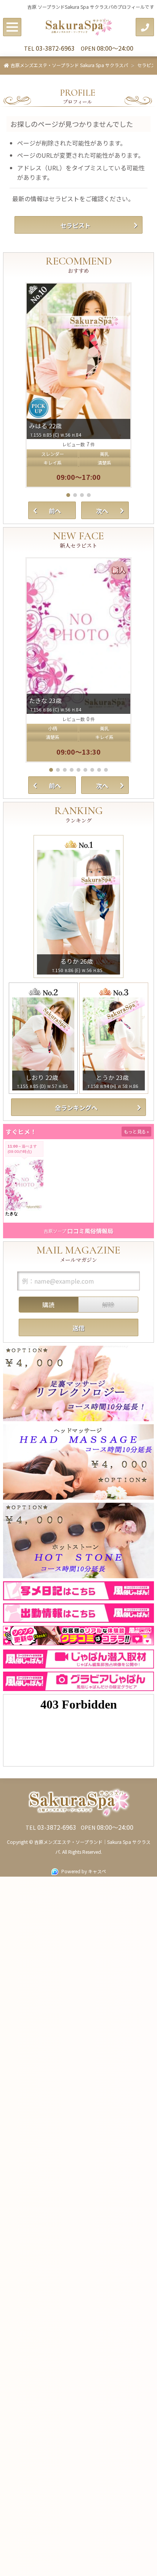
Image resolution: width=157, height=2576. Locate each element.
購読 (48, 1305)
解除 (108, 1305)
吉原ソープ (55, 1231)
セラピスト (75, 225)
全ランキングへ (76, 1108)
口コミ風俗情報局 (90, 1231)
